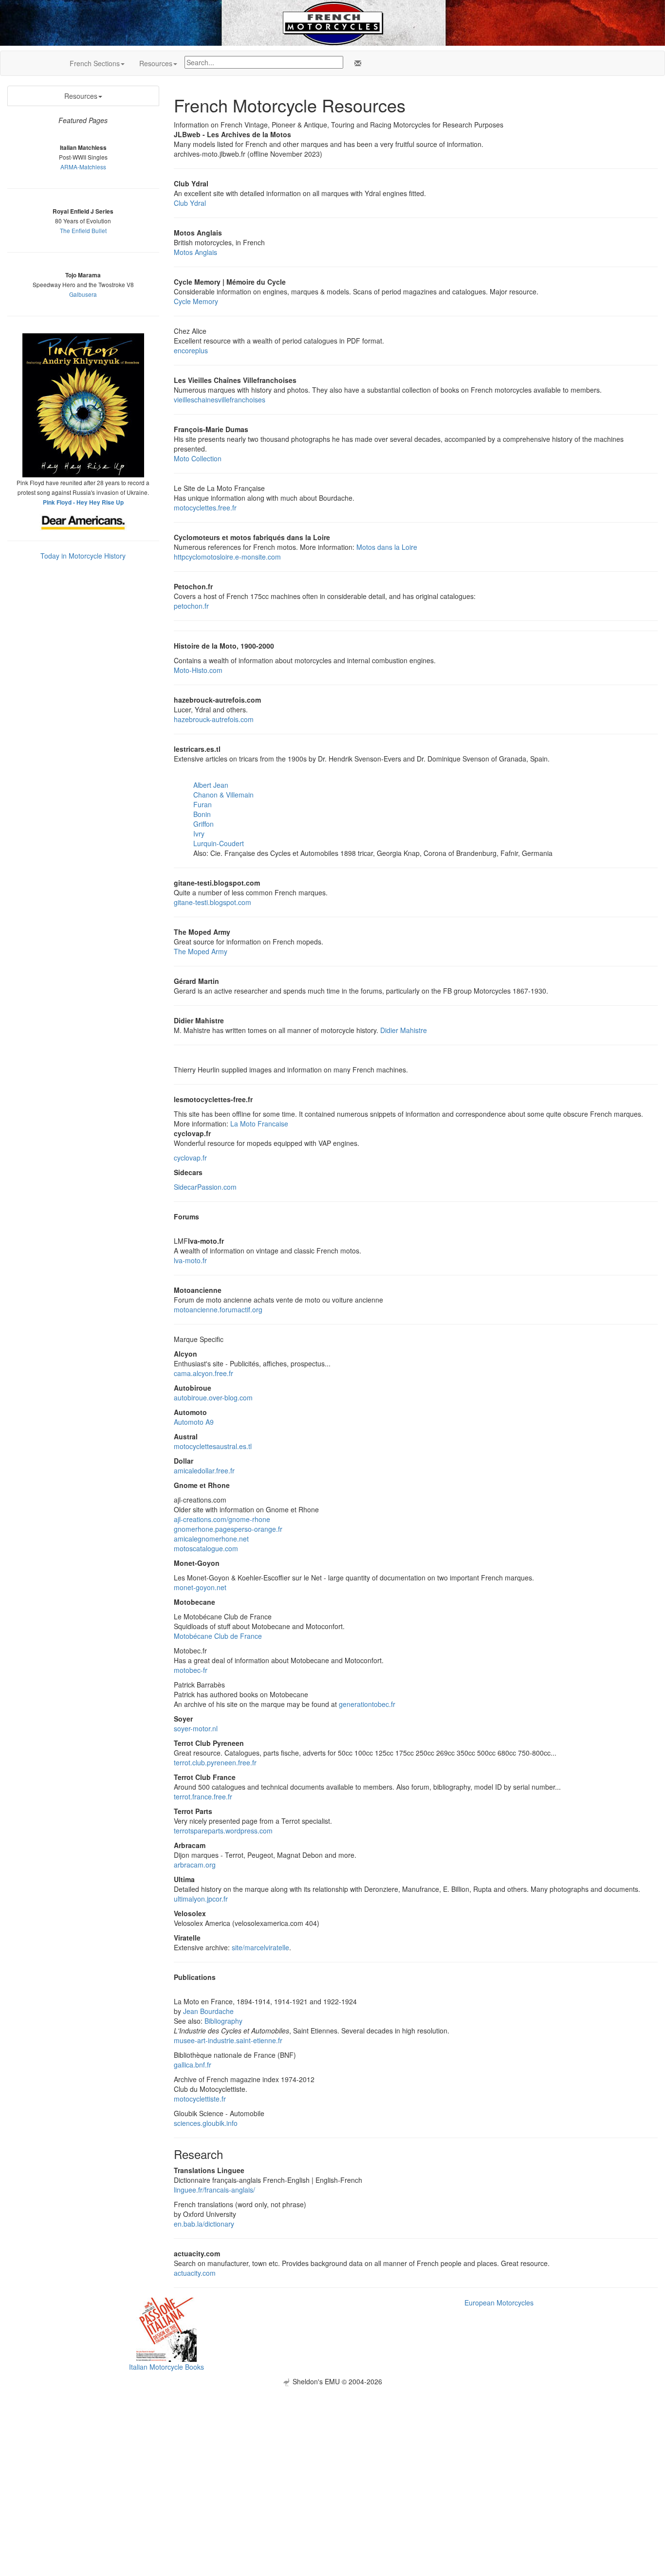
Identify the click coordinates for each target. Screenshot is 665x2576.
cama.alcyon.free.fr (203, 1373)
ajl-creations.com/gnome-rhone (222, 1519)
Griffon (203, 824)
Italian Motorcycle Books (166, 2367)
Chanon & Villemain (223, 795)
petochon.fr (191, 606)
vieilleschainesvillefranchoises (220, 399)
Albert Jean (211, 785)
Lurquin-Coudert (219, 843)
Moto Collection (198, 458)
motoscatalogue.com (206, 1548)
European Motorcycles (499, 2303)
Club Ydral (190, 203)
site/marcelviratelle (260, 1947)
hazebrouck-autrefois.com (214, 719)
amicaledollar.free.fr (204, 1470)
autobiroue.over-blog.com (213, 1397)
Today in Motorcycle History (83, 556)
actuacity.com (195, 2273)
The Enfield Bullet (83, 230)
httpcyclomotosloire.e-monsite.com (227, 557)
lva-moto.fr (190, 1260)
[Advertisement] (332, 2454)
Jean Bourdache (208, 2011)
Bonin (202, 814)
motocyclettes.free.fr (205, 508)
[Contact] (356, 63)
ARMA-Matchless (83, 167)
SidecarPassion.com (205, 1187)
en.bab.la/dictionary (204, 2224)
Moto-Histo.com (198, 670)
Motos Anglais (195, 252)
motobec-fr (191, 1670)
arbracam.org (195, 1865)
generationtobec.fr (367, 1704)
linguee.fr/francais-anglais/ (214, 2190)
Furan (203, 804)
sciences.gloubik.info (206, 2123)
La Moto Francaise (259, 1124)
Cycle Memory (196, 301)
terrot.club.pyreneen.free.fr (215, 1762)
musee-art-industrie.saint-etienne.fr (228, 2040)
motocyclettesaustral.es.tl (213, 1446)
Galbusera (83, 294)
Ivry (199, 834)
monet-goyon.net (200, 1587)
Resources (156, 63)
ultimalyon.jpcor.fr (201, 1899)
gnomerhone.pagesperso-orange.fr (228, 1529)
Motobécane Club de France (218, 1636)
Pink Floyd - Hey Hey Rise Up (83, 502)
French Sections (95, 63)
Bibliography (223, 2021)
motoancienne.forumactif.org (218, 1309)
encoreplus (191, 350)
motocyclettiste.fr (200, 2099)
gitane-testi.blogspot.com (212, 902)
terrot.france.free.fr (203, 1796)
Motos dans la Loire (387, 547)
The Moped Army (201, 951)
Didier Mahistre (404, 1030)
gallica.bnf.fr (193, 2065)
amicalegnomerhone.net (211, 1539)
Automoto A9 (194, 1422)
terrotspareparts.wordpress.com (223, 1831)
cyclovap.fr (190, 1158)
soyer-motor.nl (196, 1728)
